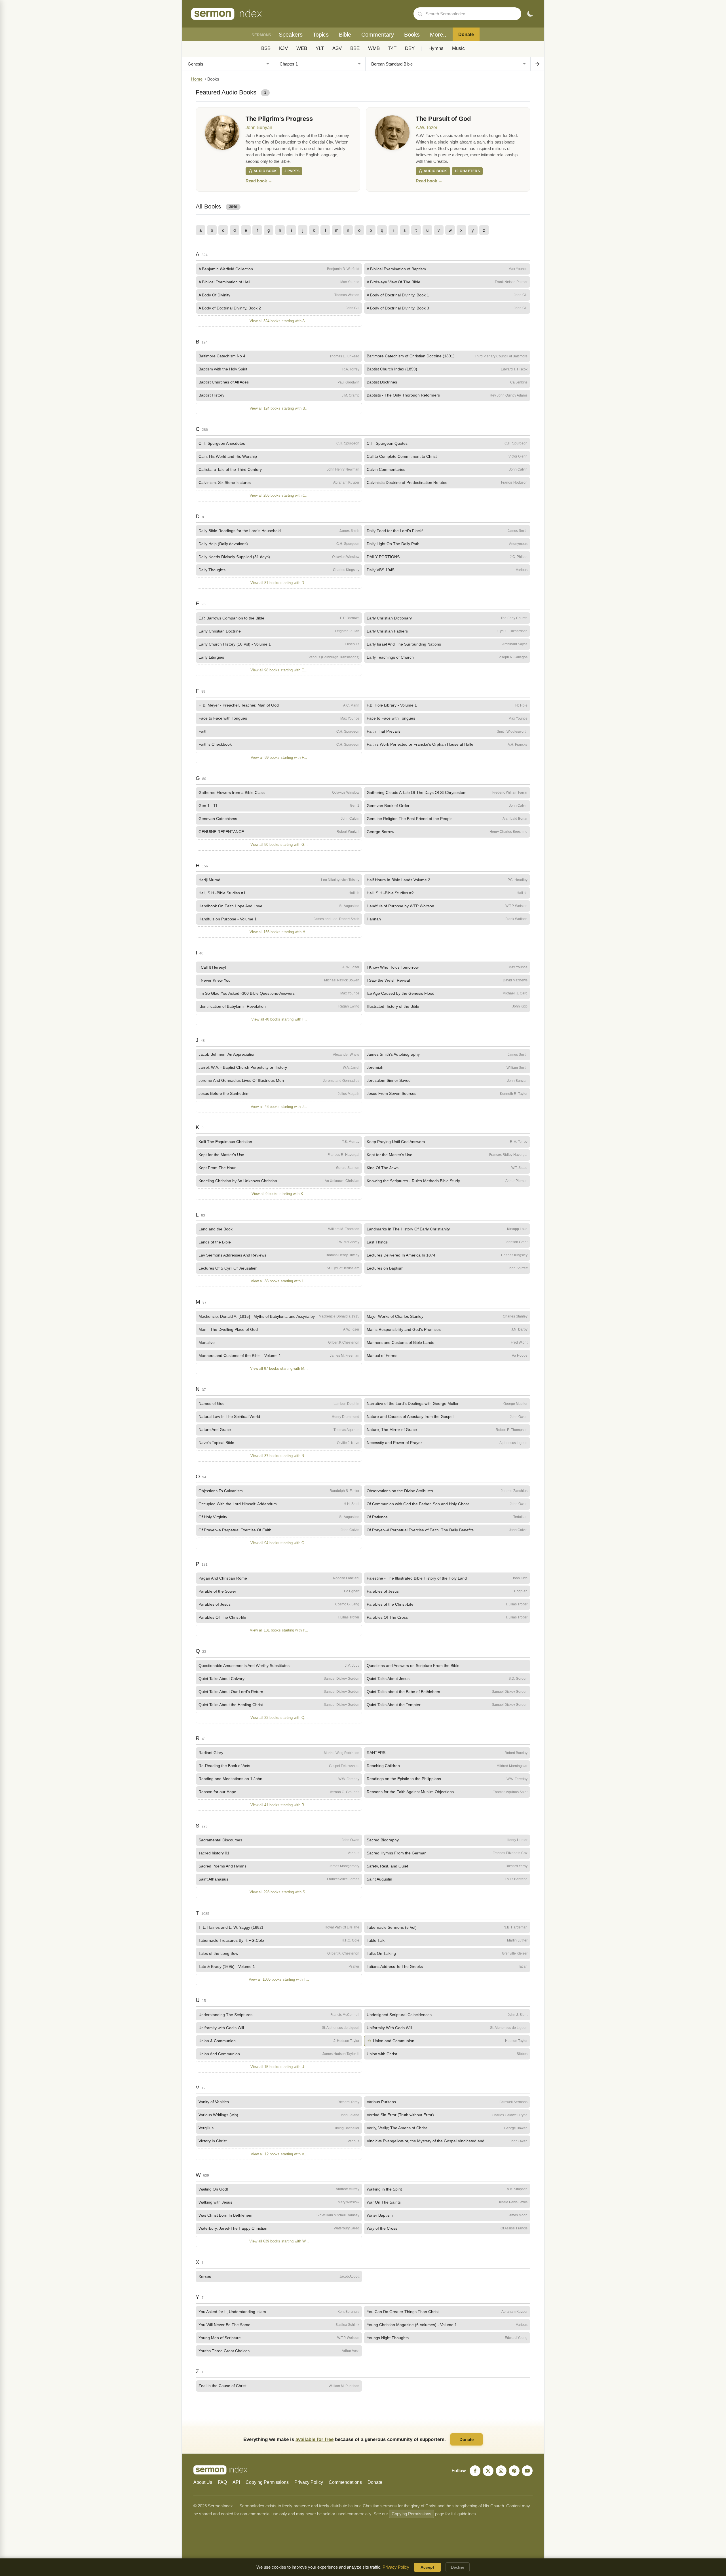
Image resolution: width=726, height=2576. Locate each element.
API (236, 2482)
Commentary (378, 35)
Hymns (436, 48)
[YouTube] (527, 2471)
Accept (427, 2567)
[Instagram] (501, 2471)
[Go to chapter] (537, 64)
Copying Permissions (267, 2482)
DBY (410, 48)
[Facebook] (475, 2471)
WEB (302, 48)
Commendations (345, 2482)
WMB (374, 48)
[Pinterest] (514, 2471)
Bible (345, 35)
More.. (438, 35)
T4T (392, 48)
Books (412, 35)
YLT (320, 48)
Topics (321, 35)
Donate (466, 34)
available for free (315, 2439)
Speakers (291, 35)
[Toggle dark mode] (530, 14)
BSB (266, 48)
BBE (355, 48)
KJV (283, 48)
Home (197, 79)
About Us (203, 2482)
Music (458, 48)
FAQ (222, 2482)
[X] (488, 2471)
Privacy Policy (309, 2482)
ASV (337, 48)
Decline (458, 2567)
